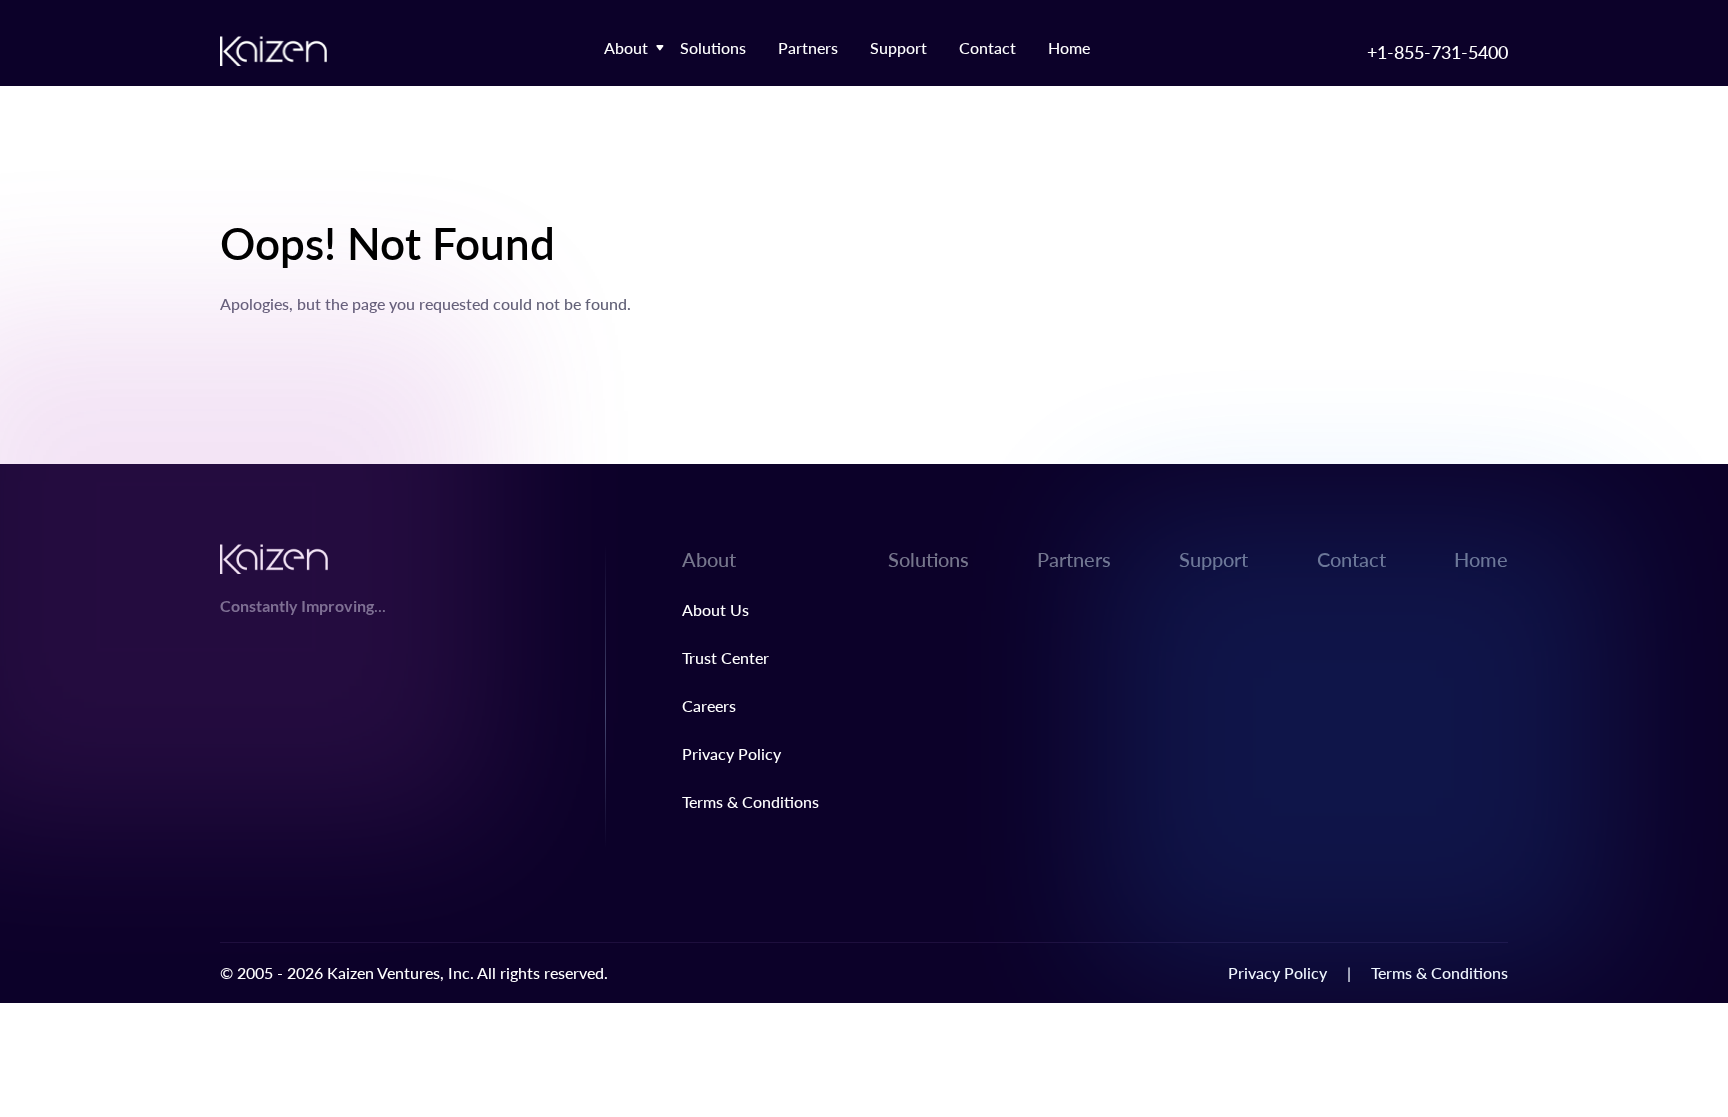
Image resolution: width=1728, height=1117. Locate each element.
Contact (987, 47)
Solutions (713, 47)
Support (898, 47)
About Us (715, 609)
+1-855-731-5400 (1437, 51)
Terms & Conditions (750, 801)
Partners (808, 47)
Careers (709, 705)
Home (1069, 47)
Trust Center (725, 657)
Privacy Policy (731, 753)
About (626, 47)
